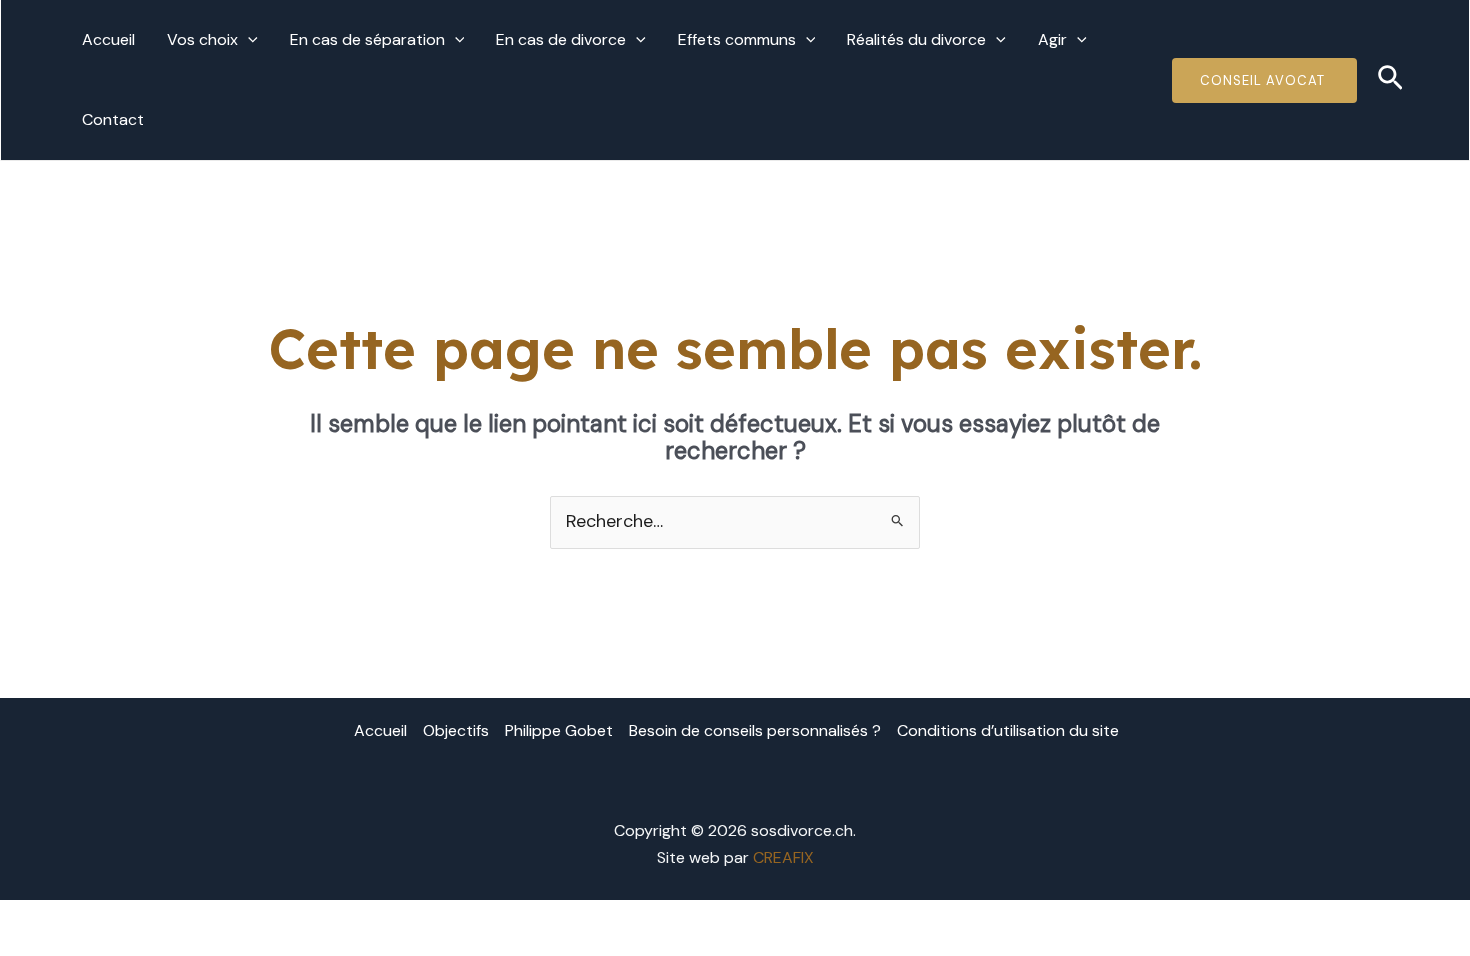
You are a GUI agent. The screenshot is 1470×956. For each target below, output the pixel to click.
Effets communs (737, 39)
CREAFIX (783, 857)
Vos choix (202, 39)
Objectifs (456, 730)
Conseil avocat (1264, 80)
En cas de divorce (561, 39)
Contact (113, 119)
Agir (1052, 39)
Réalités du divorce (916, 39)
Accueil (108, 39)
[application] (248, 40)
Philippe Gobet (559, 730)
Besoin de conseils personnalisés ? (755, 730)
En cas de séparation (367, 39)
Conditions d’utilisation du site (1008, 730)
